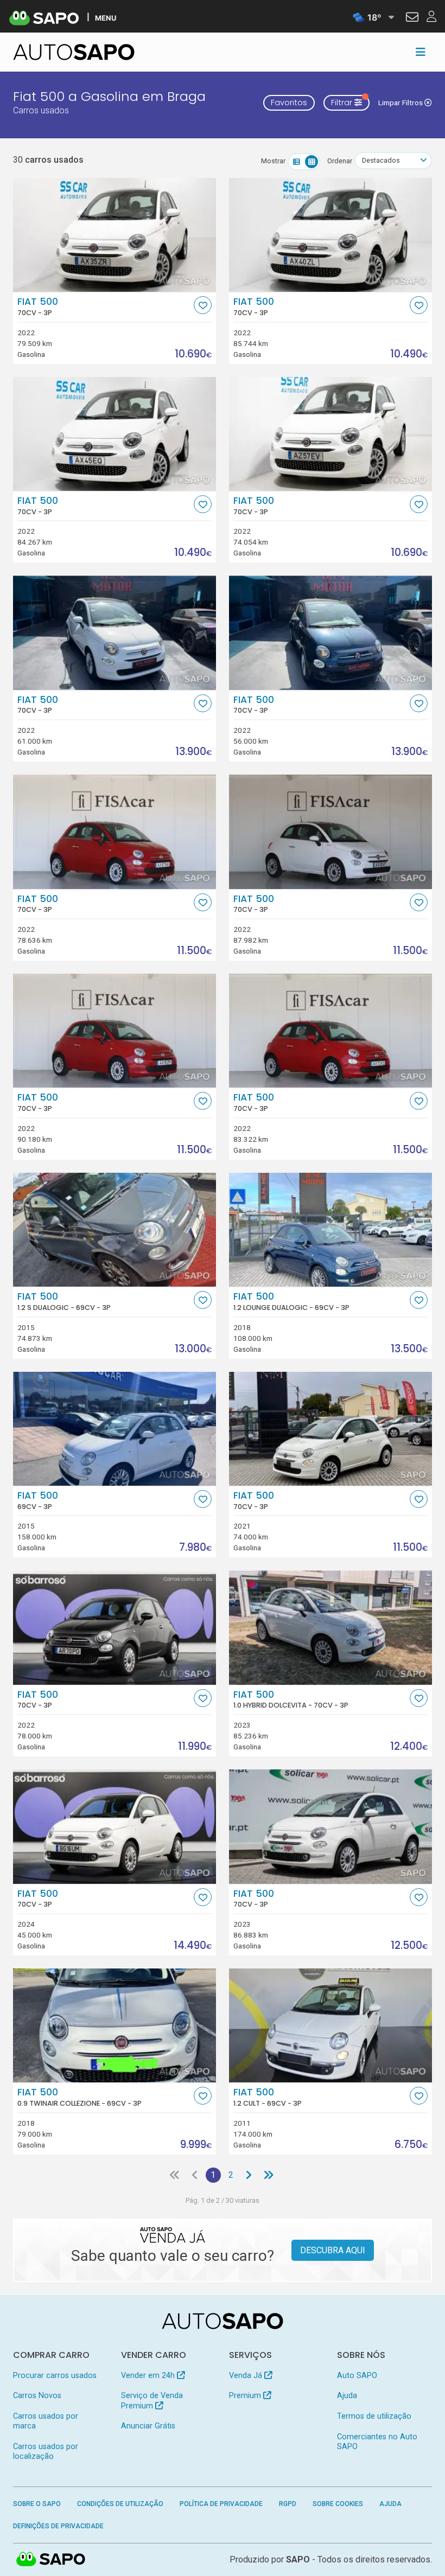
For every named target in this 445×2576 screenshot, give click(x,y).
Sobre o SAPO (37, 2504)
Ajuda (347, 2396)
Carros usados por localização (46, 2452)
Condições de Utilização (120, 2504)
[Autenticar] (412, 18)
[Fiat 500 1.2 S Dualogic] (115, 1230)
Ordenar (340, 161)
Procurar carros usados (55, 2376)
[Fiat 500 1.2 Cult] (330, 2025)
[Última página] (269, 2175)
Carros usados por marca (46, 2421)
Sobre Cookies (338, 2504)
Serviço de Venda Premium (152, 2401)
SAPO (51, 2560)
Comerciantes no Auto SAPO (377, 2442)
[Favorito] (203, 305)
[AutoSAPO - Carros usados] (74, 52)
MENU (106, 18)
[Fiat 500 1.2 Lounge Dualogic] (330, 1230)
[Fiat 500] (115, 235)
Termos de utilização (374, 2416)
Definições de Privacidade (58, 2526)
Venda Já (247, 2376)
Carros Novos (37, 2396)
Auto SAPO (357, 2376)
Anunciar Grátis (148, 2426)
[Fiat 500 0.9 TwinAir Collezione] (115, 2025)
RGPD (288, 2504)
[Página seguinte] (249, 2175)
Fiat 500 (38, 306)
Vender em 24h (149, 2376)
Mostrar (273, 161)
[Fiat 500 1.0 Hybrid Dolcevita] (330, 1627)
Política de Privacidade (221, 2504)
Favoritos (289, 103)
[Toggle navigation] (421, 52)
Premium (246, 2396)
